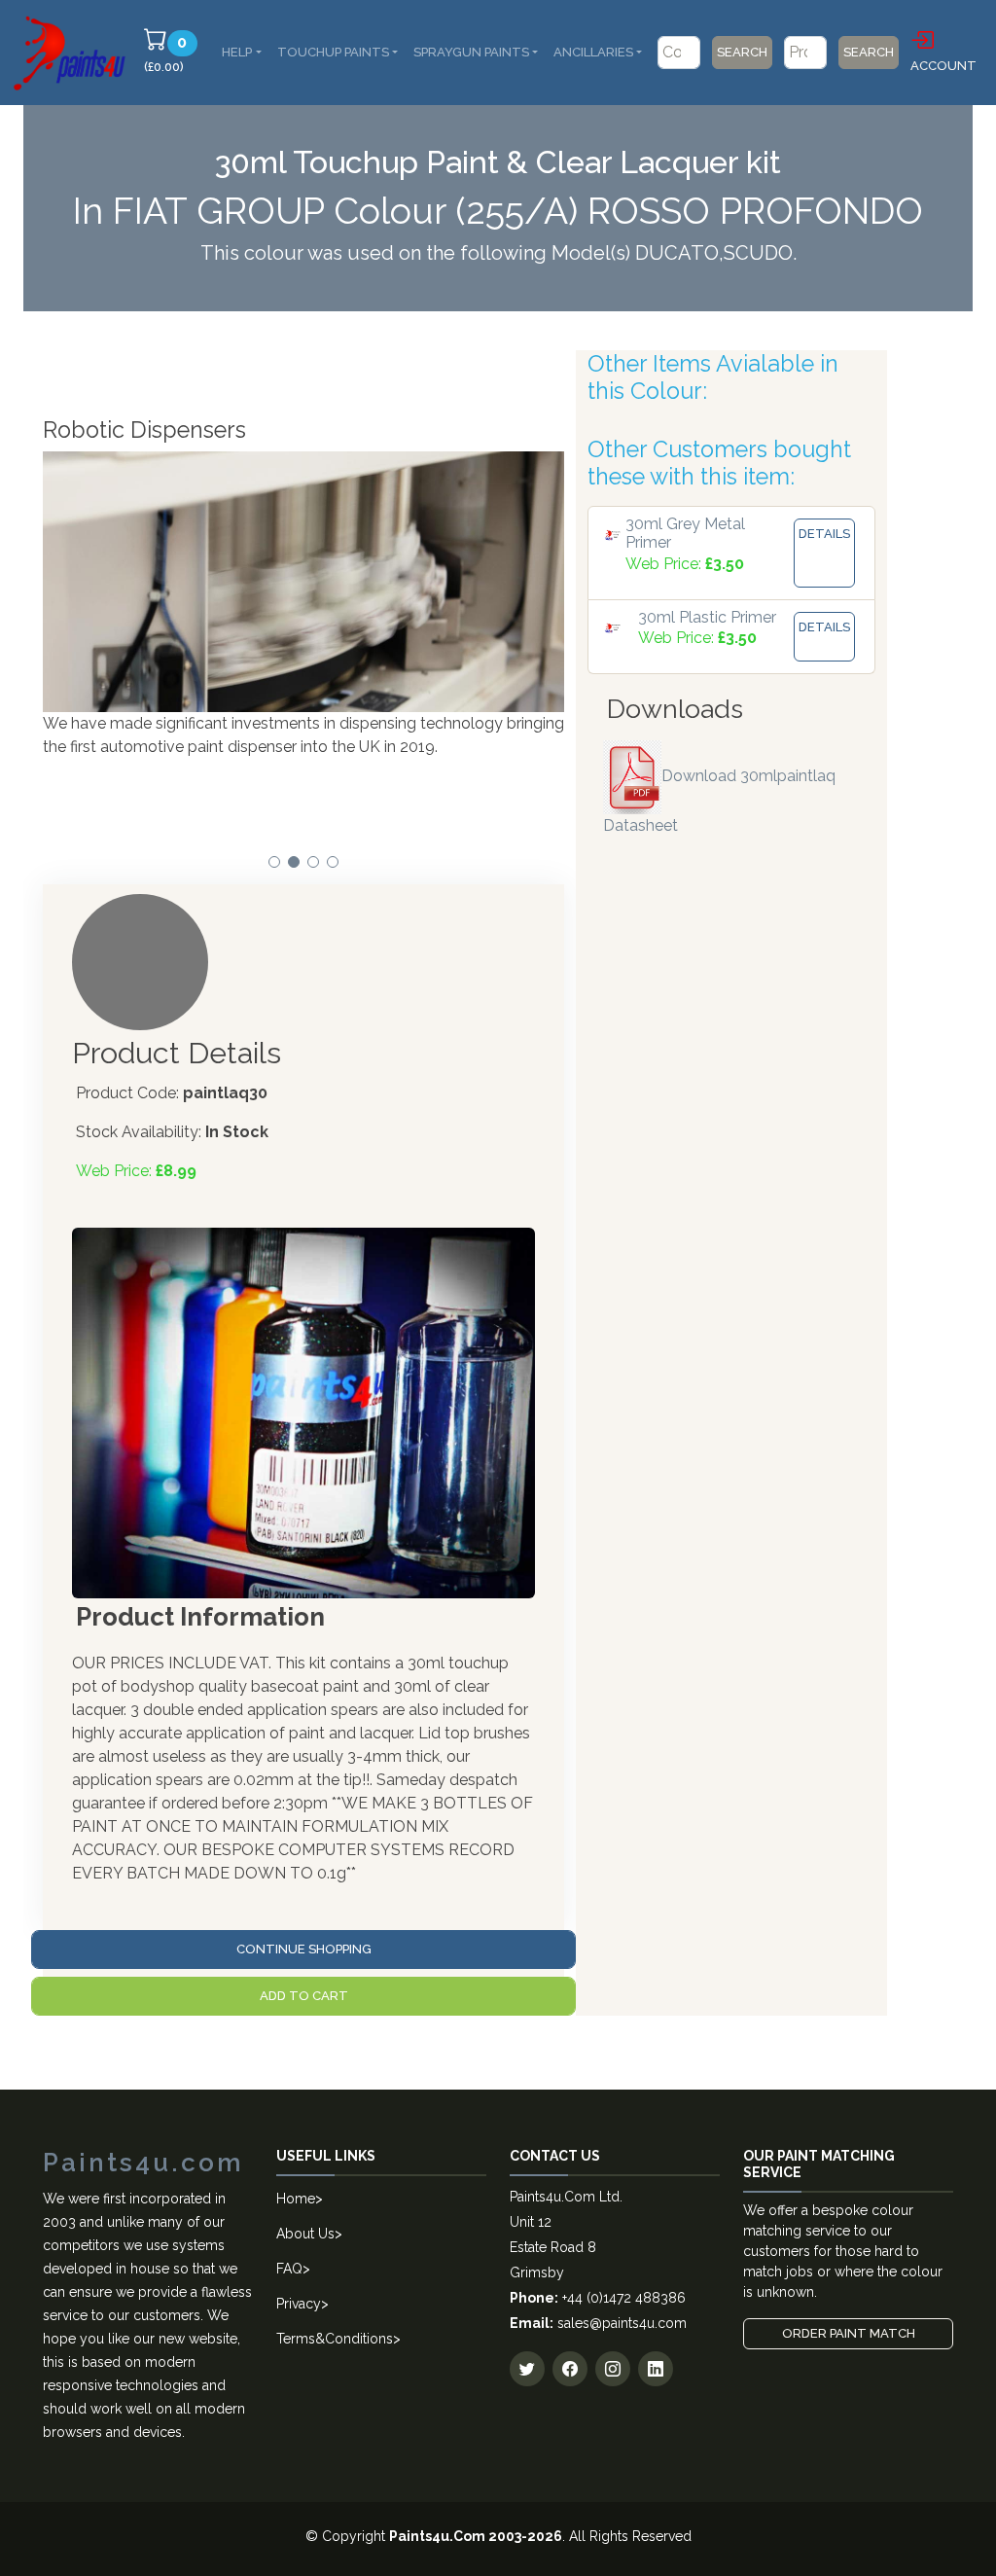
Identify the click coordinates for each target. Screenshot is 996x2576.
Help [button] (237, 52)
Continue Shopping (304, 1949)
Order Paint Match (849, 2333)
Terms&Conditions (335, 2339)
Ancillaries (593, 52)
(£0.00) (174, 54)
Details (824, 534)
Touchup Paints (333, 52)
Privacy (299, 2304)
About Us (305, 2234)
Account (943, 66)
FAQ (289, 2269)
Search (742, 52)
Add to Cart (304, 1996)
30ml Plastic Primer (707, 617)
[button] (274, 862)
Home (296, 2199)
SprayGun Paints (471, 52)
